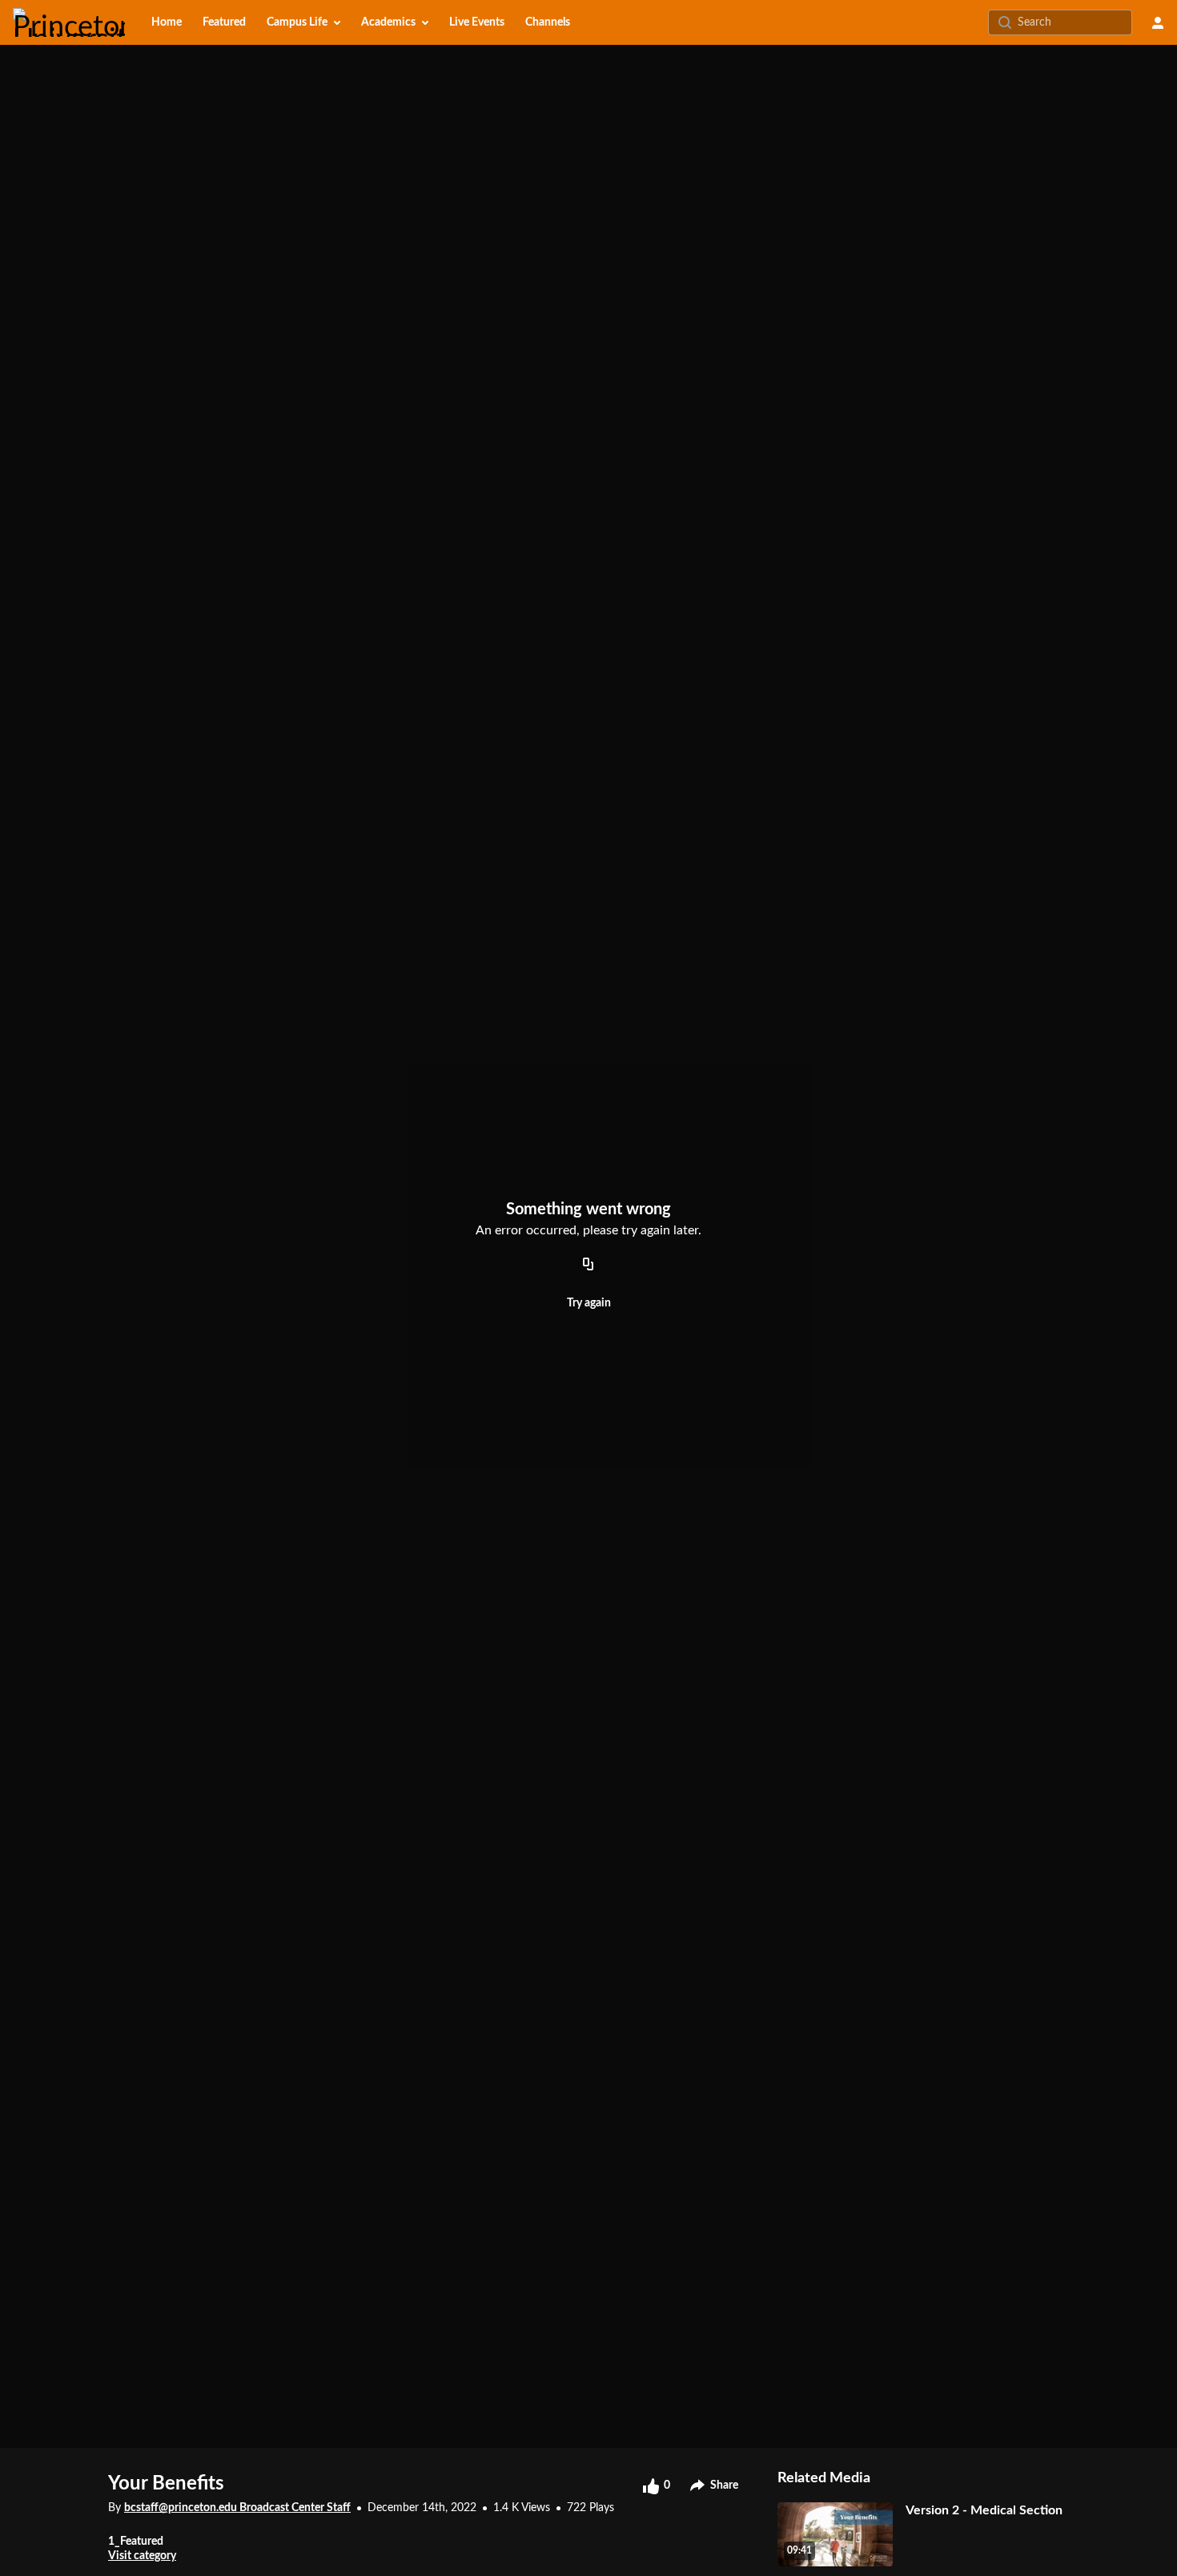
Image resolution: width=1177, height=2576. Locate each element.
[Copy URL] (588, 1265)
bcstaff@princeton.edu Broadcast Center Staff (237, 2508)
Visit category (142, 2556)
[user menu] (1158, 22)
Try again (589, 1303)
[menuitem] (167, 22)
